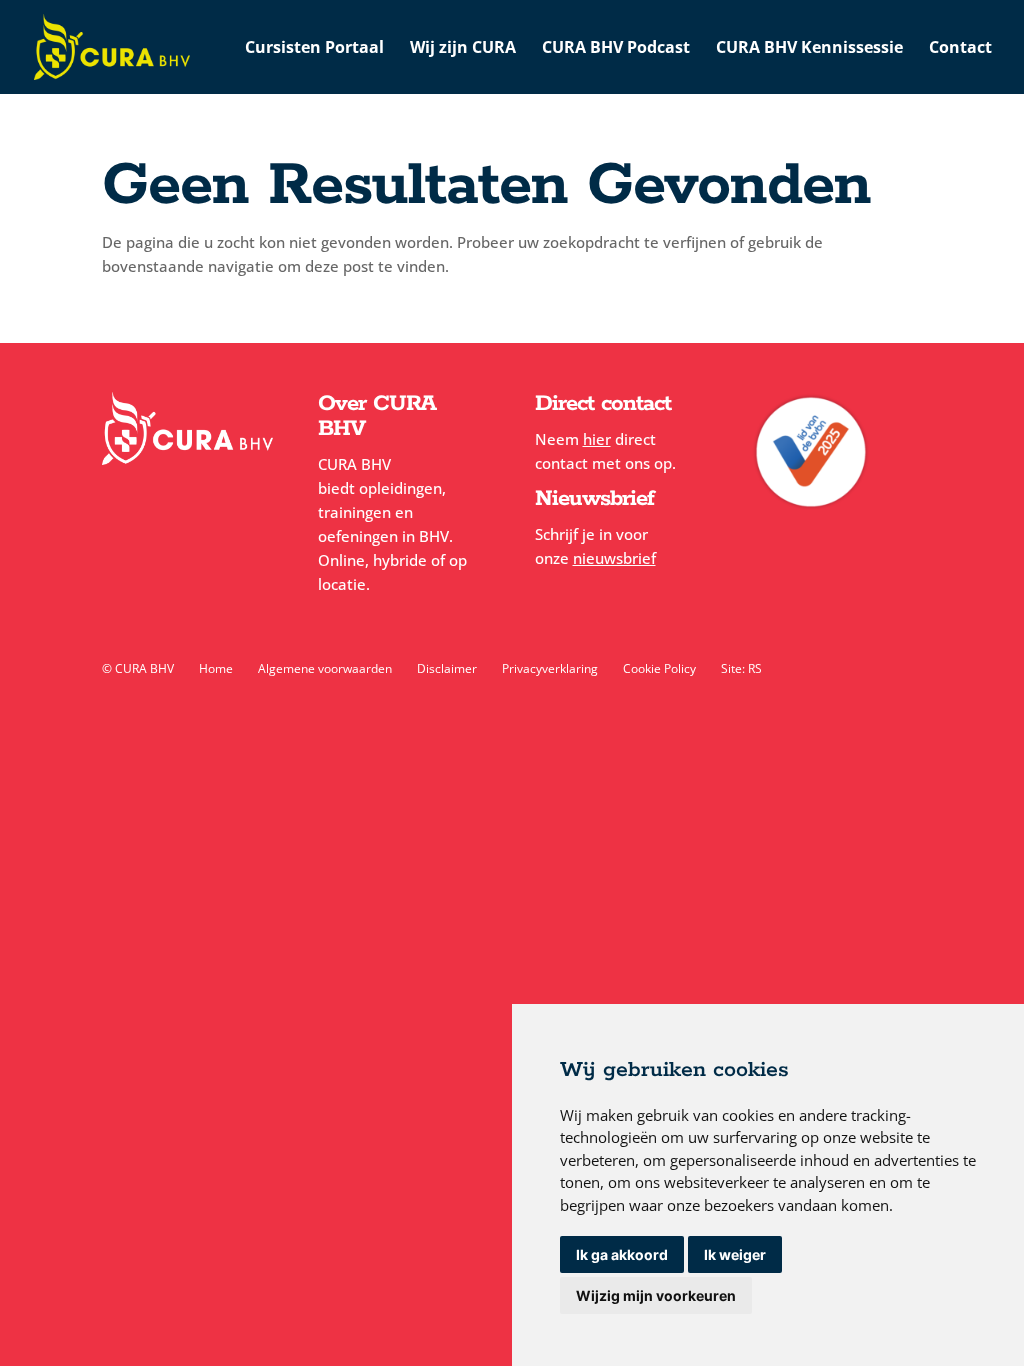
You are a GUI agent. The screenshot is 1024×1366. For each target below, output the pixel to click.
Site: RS (741, 668)
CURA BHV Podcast (616, 49)
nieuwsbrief (614, 558)
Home (216, 668)
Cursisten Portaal (314, 49)
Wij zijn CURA (463, 49)
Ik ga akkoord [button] (622, 1254)
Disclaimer (447, 668)
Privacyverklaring (550, 668)
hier (597, 439)
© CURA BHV (138, 668)
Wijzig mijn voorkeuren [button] (656, 1295)
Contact (960, 49)
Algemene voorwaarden (325, 668)
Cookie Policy (659, 668)
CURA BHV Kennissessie (809, 49)
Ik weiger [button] (735, 1254)
